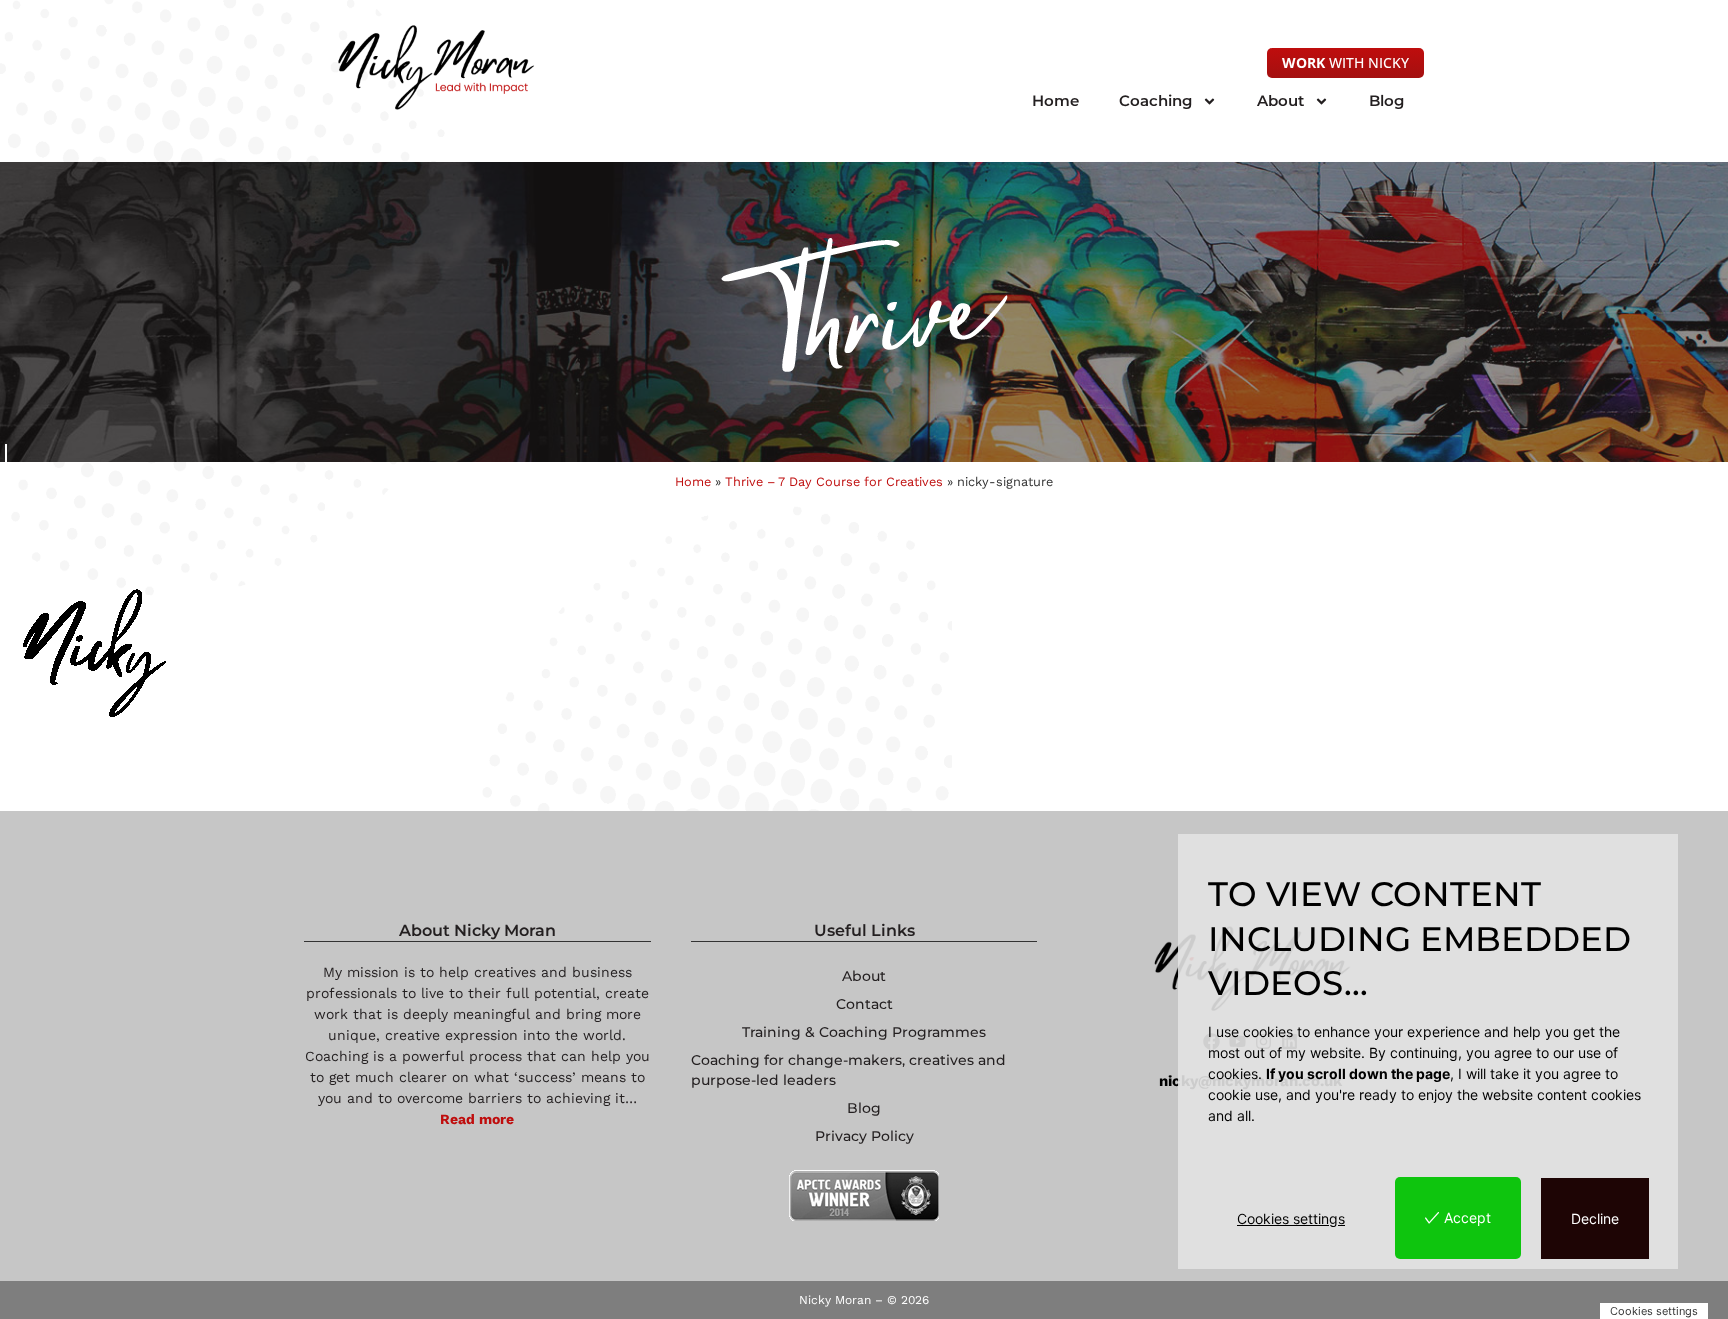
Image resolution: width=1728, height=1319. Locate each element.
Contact (864, 1004)
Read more (477, 1119)
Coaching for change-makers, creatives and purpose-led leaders (848, 1070)
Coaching (1155, 100)
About (1280, 100)
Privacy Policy (864, 1136)
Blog (1386, 100)
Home (1055, 100)
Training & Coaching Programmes (864, 1032)
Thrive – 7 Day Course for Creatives (834, 481)
